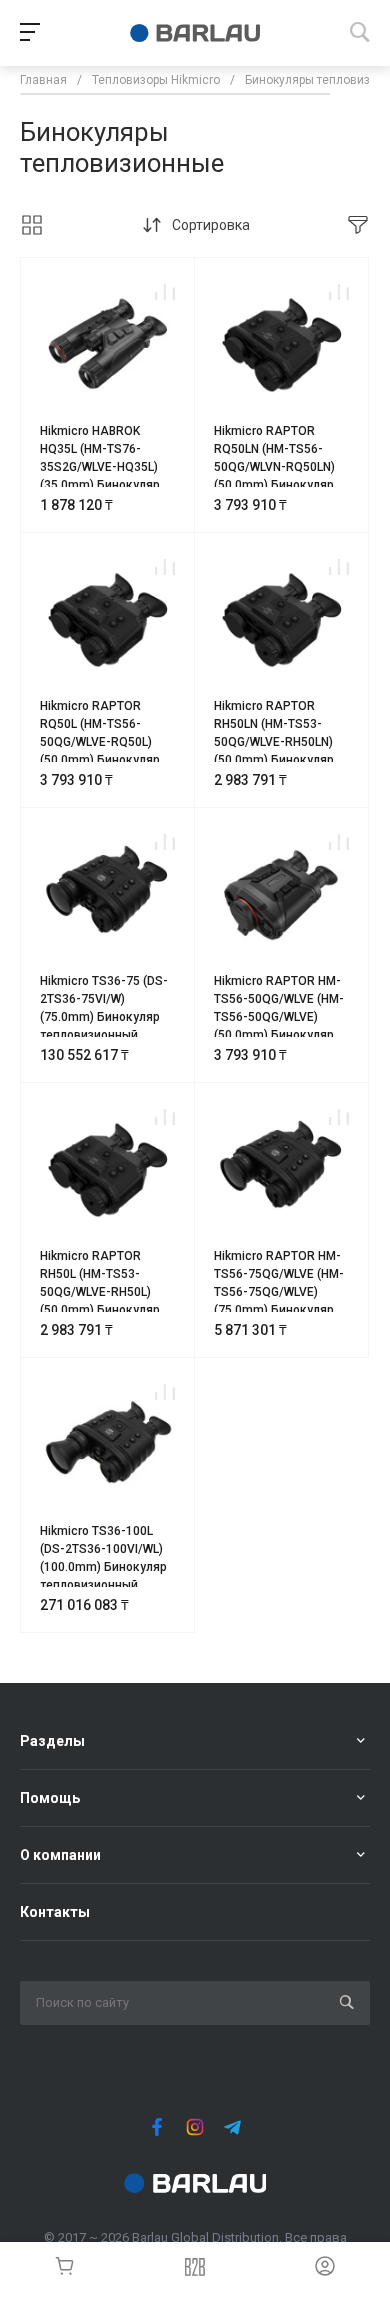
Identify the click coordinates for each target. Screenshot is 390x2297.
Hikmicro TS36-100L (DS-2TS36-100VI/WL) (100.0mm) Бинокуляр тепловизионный (103, 1558)
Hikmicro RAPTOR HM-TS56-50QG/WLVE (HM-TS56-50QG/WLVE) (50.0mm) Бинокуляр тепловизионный (279, 1017)
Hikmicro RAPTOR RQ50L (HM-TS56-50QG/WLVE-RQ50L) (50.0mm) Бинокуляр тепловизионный (100, 742)
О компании (60, 1855)
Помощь (50, 1798)
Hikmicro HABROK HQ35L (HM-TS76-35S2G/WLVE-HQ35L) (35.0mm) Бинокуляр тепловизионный (100, 467)
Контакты (55, 1912)
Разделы (52, 1741)
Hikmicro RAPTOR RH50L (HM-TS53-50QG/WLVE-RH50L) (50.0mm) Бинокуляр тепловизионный (100, 1292)
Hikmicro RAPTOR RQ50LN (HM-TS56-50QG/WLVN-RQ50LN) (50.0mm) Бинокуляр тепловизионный (274, 467)
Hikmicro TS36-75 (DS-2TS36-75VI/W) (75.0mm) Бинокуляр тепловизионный (104, 1008)
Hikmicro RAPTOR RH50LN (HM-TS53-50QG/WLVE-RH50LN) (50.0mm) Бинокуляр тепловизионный (274, 742)
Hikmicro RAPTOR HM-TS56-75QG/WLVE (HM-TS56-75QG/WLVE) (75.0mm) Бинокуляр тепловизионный (279, 1292)
